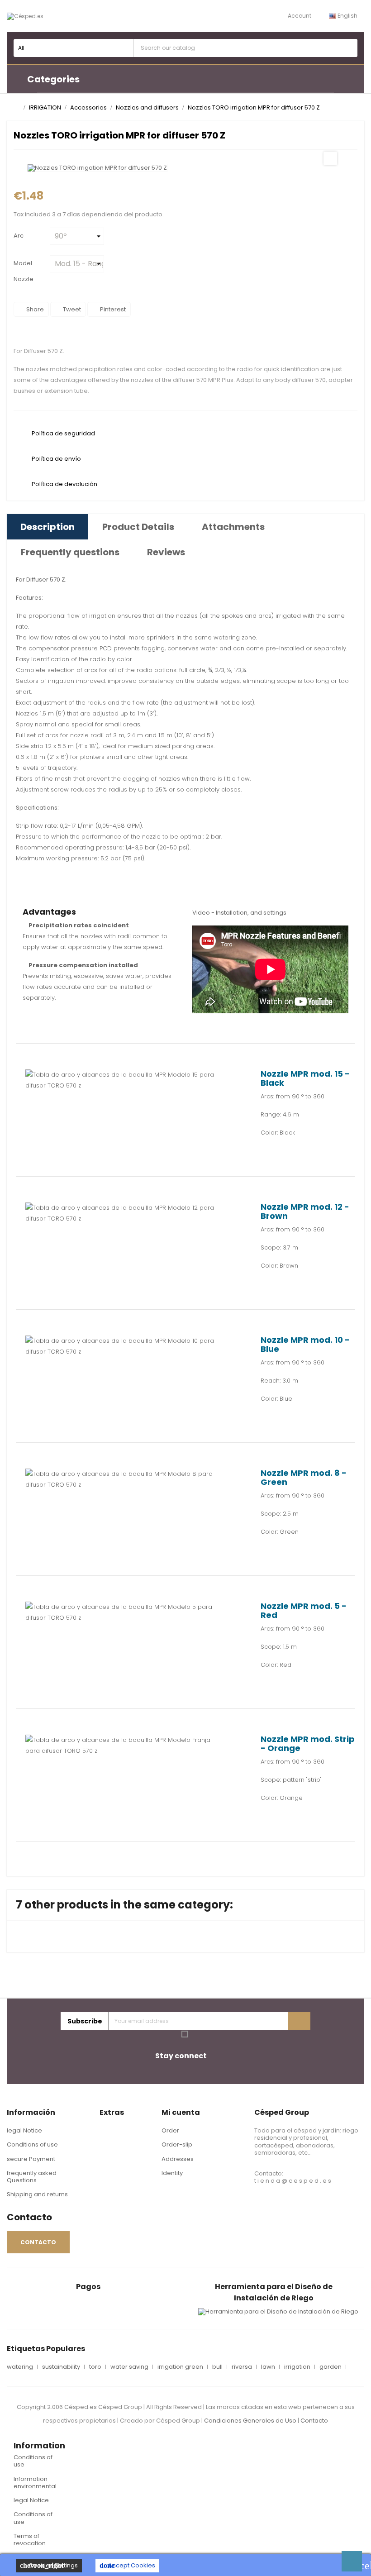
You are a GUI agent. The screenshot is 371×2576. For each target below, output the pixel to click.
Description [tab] (48, 527)
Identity (172, 2173)
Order (170, 2130)
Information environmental (35, 2483)
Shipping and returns (37, 2194)
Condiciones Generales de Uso (250, 2421)
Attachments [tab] (233, 527)
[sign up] (299, 2021)
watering (20, 2367)
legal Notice (24, 2130)
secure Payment (31, 2159)
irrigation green (180, 2367)
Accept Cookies (127, 2565)
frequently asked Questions (32, 2177)
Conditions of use (32, 2144)
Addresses (178, 2159)
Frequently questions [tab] (70, 552)
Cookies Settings (49, 2565)
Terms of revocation (30, 2540)
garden (331, 2367)
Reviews (166, 552)
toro (95, 2367)
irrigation (297, 2367)
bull (217, 2367)
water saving (129, 2367)
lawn (268, 2367)
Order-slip (177, 2144)
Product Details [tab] (138, 527)
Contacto (314, 2421)
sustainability (61, 2367)
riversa (242, 2367)
